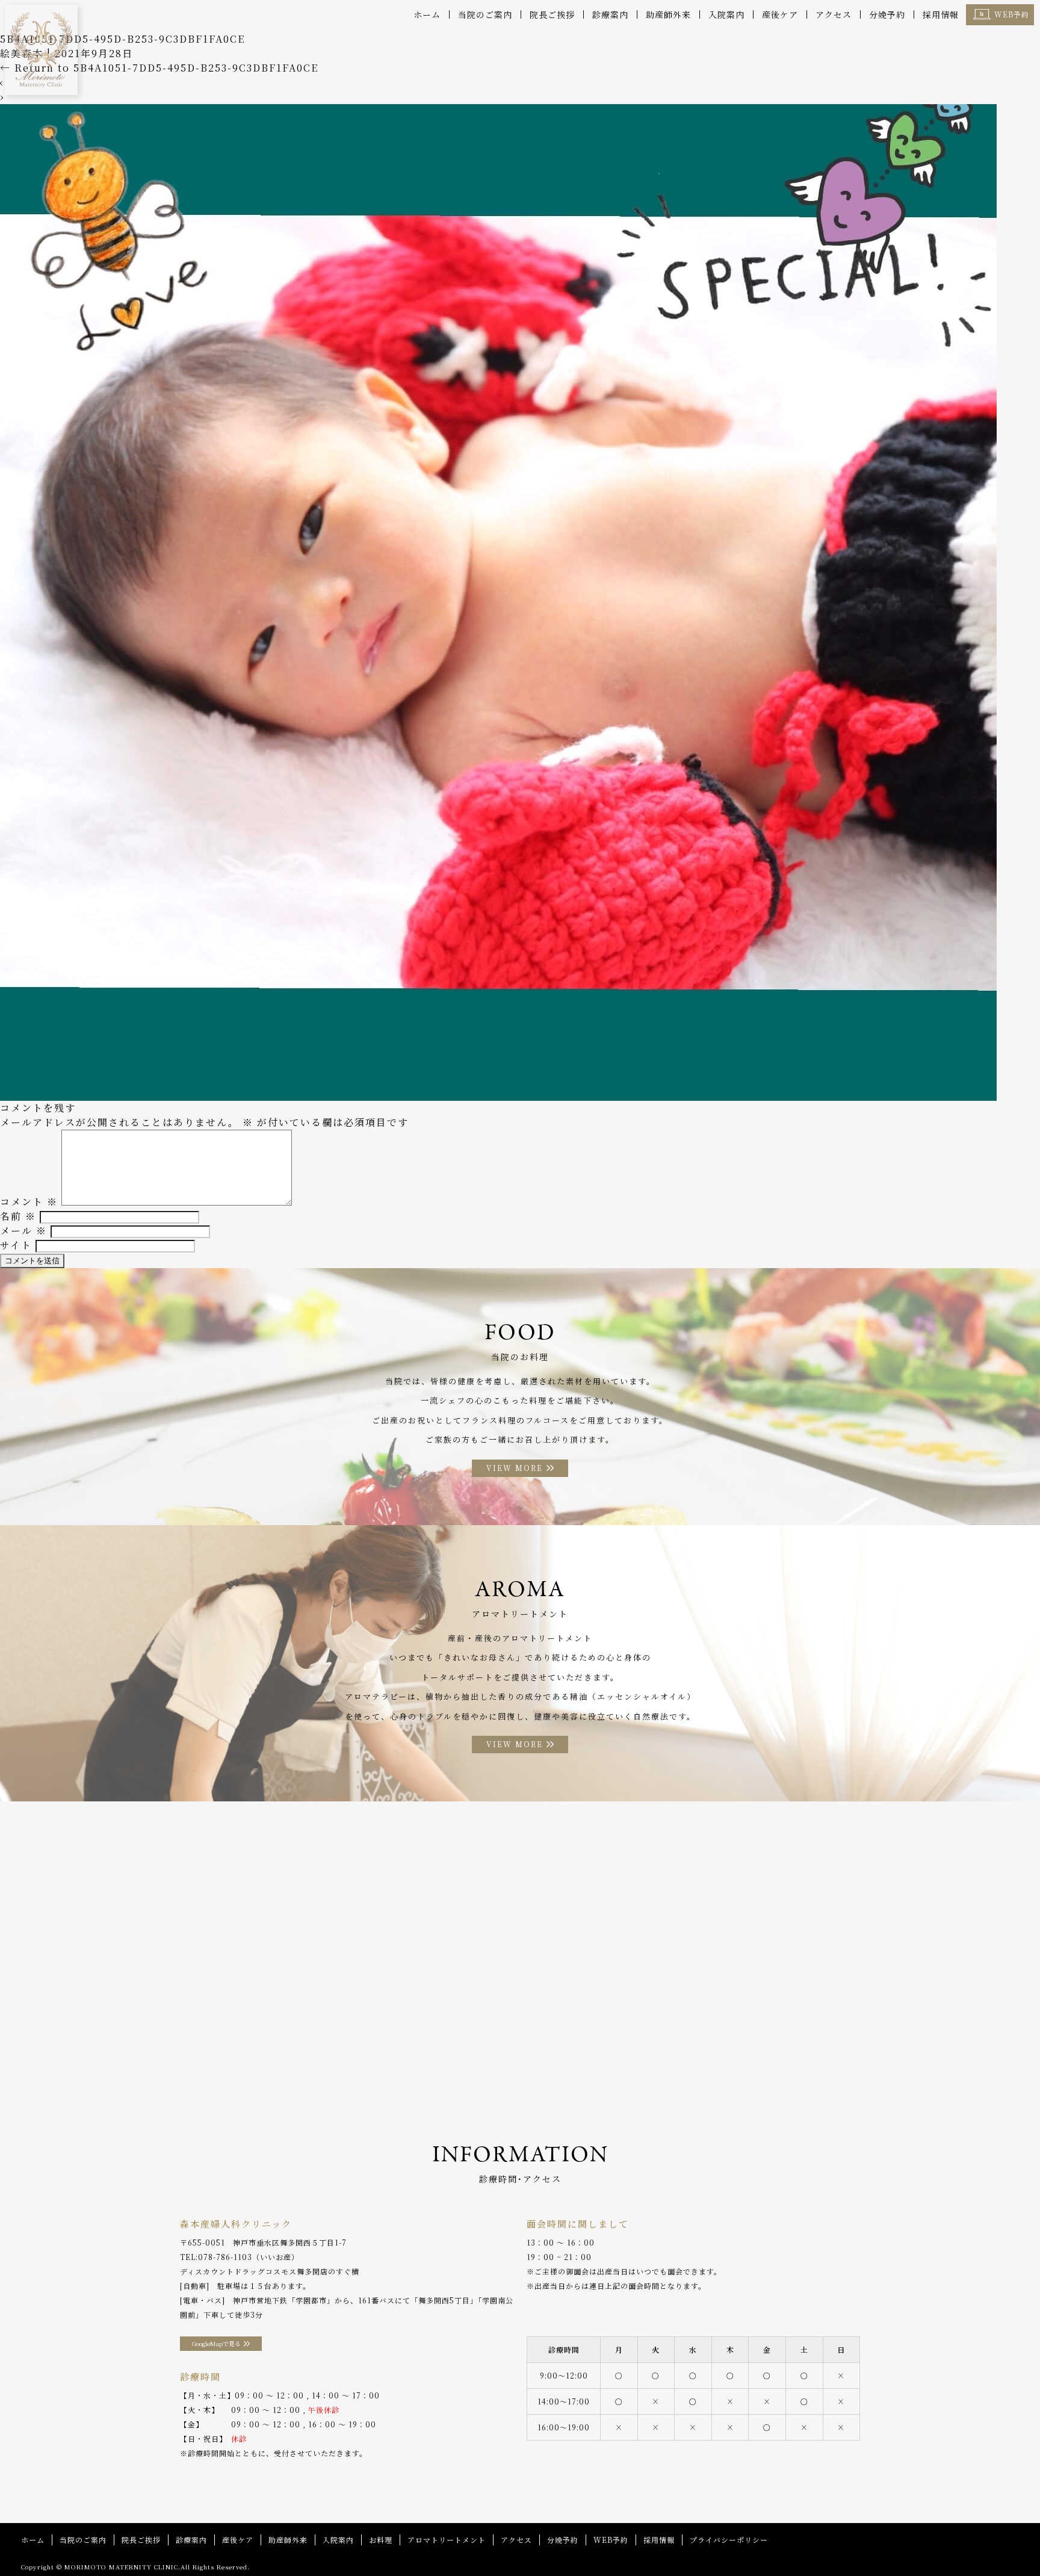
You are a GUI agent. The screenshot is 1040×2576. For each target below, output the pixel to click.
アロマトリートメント (447, 2540)
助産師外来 (668, 14)
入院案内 (726, 14)
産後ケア (780, 14)
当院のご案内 (485, 14)
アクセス (834, 14)
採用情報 (941, 14)
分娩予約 (887, 14)
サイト (16, 1245)
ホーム (427, 14)
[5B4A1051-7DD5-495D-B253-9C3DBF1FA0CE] (498, 1093)
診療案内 (610, 14)
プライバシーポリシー (729, 2540)
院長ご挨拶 (552, 14)
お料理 (381, 2540)
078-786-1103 (225, 2257)
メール (23, 1231)
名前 (18, 1216)
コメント (29, 1202)
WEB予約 (1012, 14)
